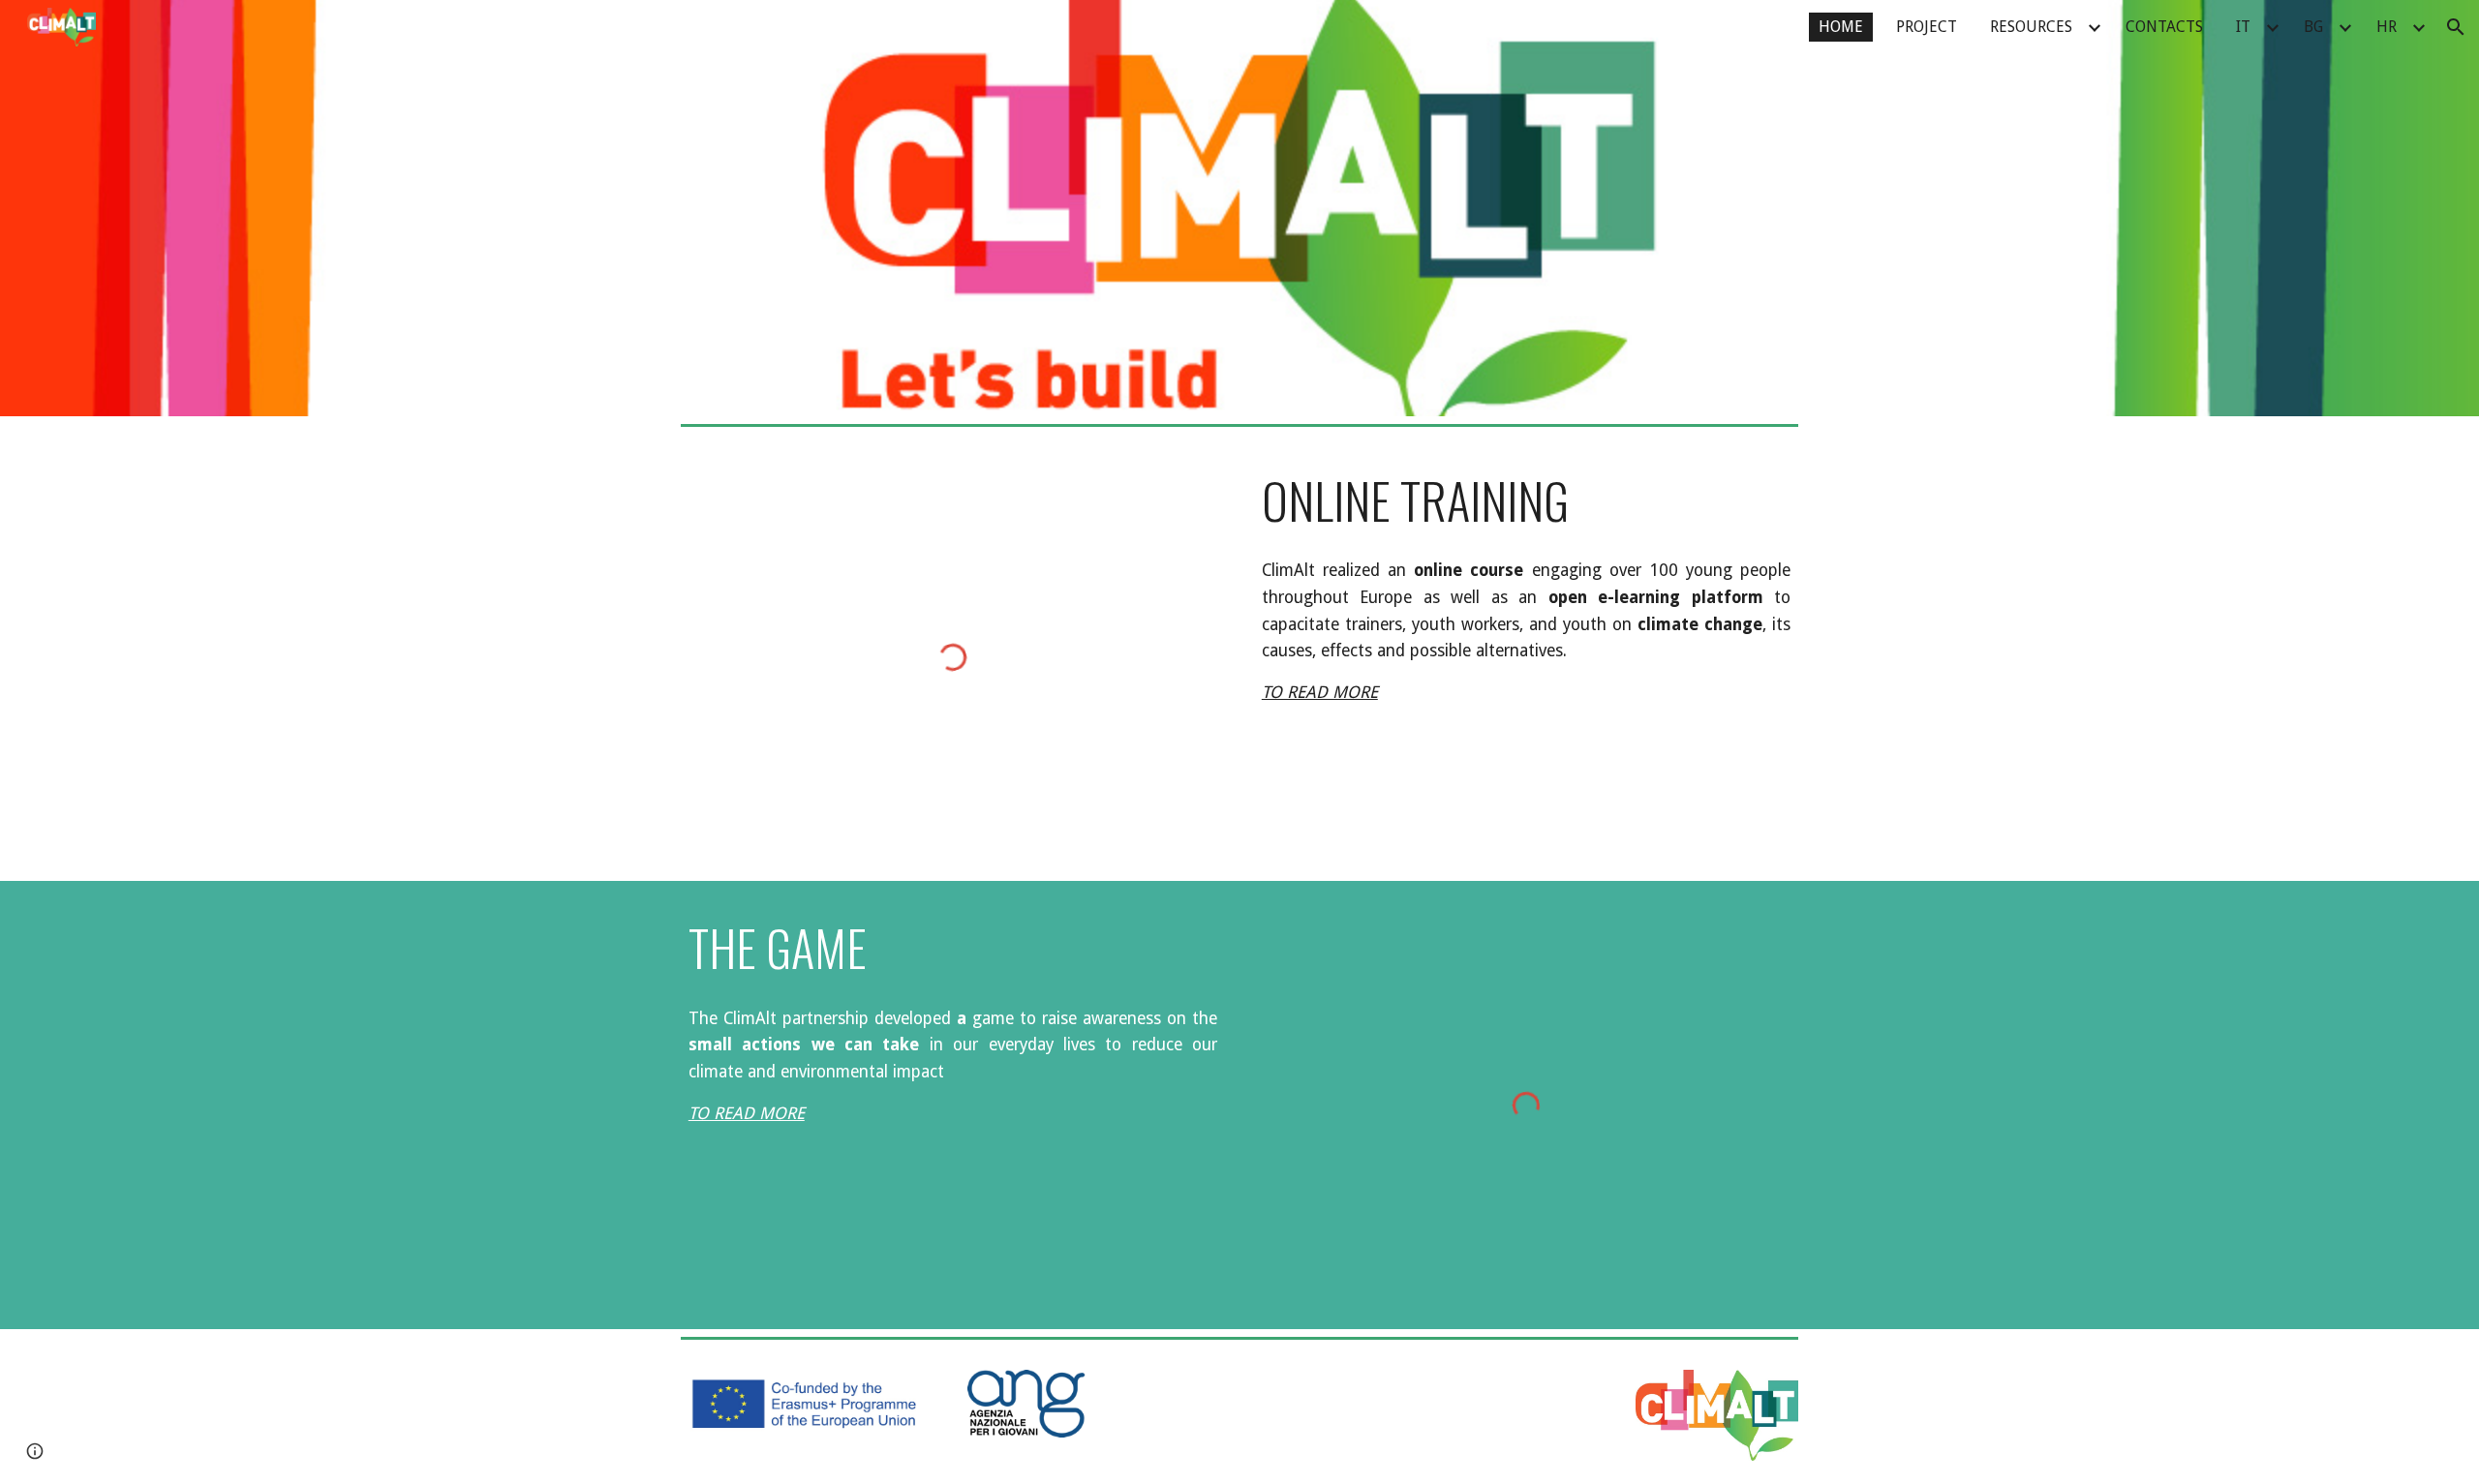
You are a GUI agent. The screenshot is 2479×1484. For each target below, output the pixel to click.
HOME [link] (1841, 27)
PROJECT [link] (1927, 27)
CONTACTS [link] (2164, 27)
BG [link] (2313, 27)
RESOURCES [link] (2031, 27)
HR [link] (2387, 27)
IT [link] (2243, 27)
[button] (2456, 27)
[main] (1526, 500)
